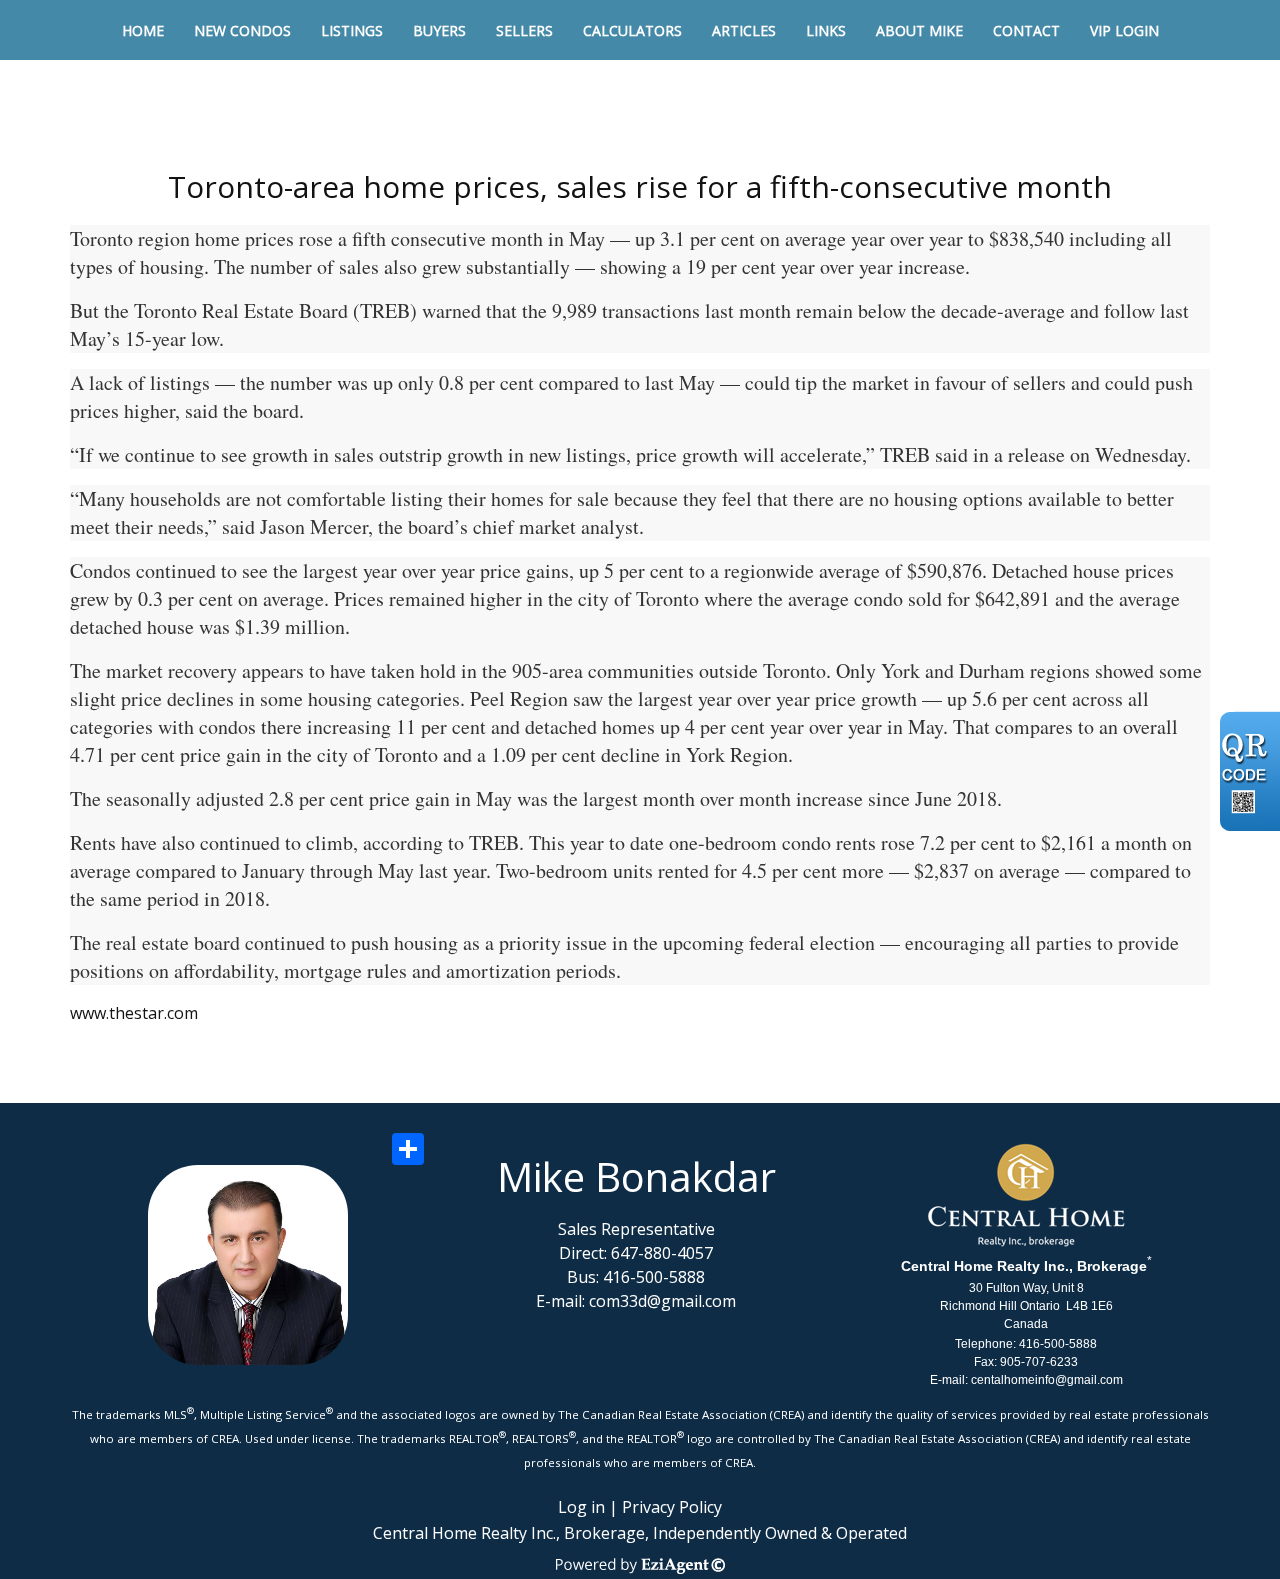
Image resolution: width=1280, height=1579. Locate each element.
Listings (352, 30)
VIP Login (1124, 30)
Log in (581, 1507)
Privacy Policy (672, 1507)
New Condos (242, 30)
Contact (1026, 30)
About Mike (919, 30)
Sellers (524, 30)
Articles (744, 30)
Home (143, 30)
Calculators (632, 30)
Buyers (439, 30)
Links (826, 30)
